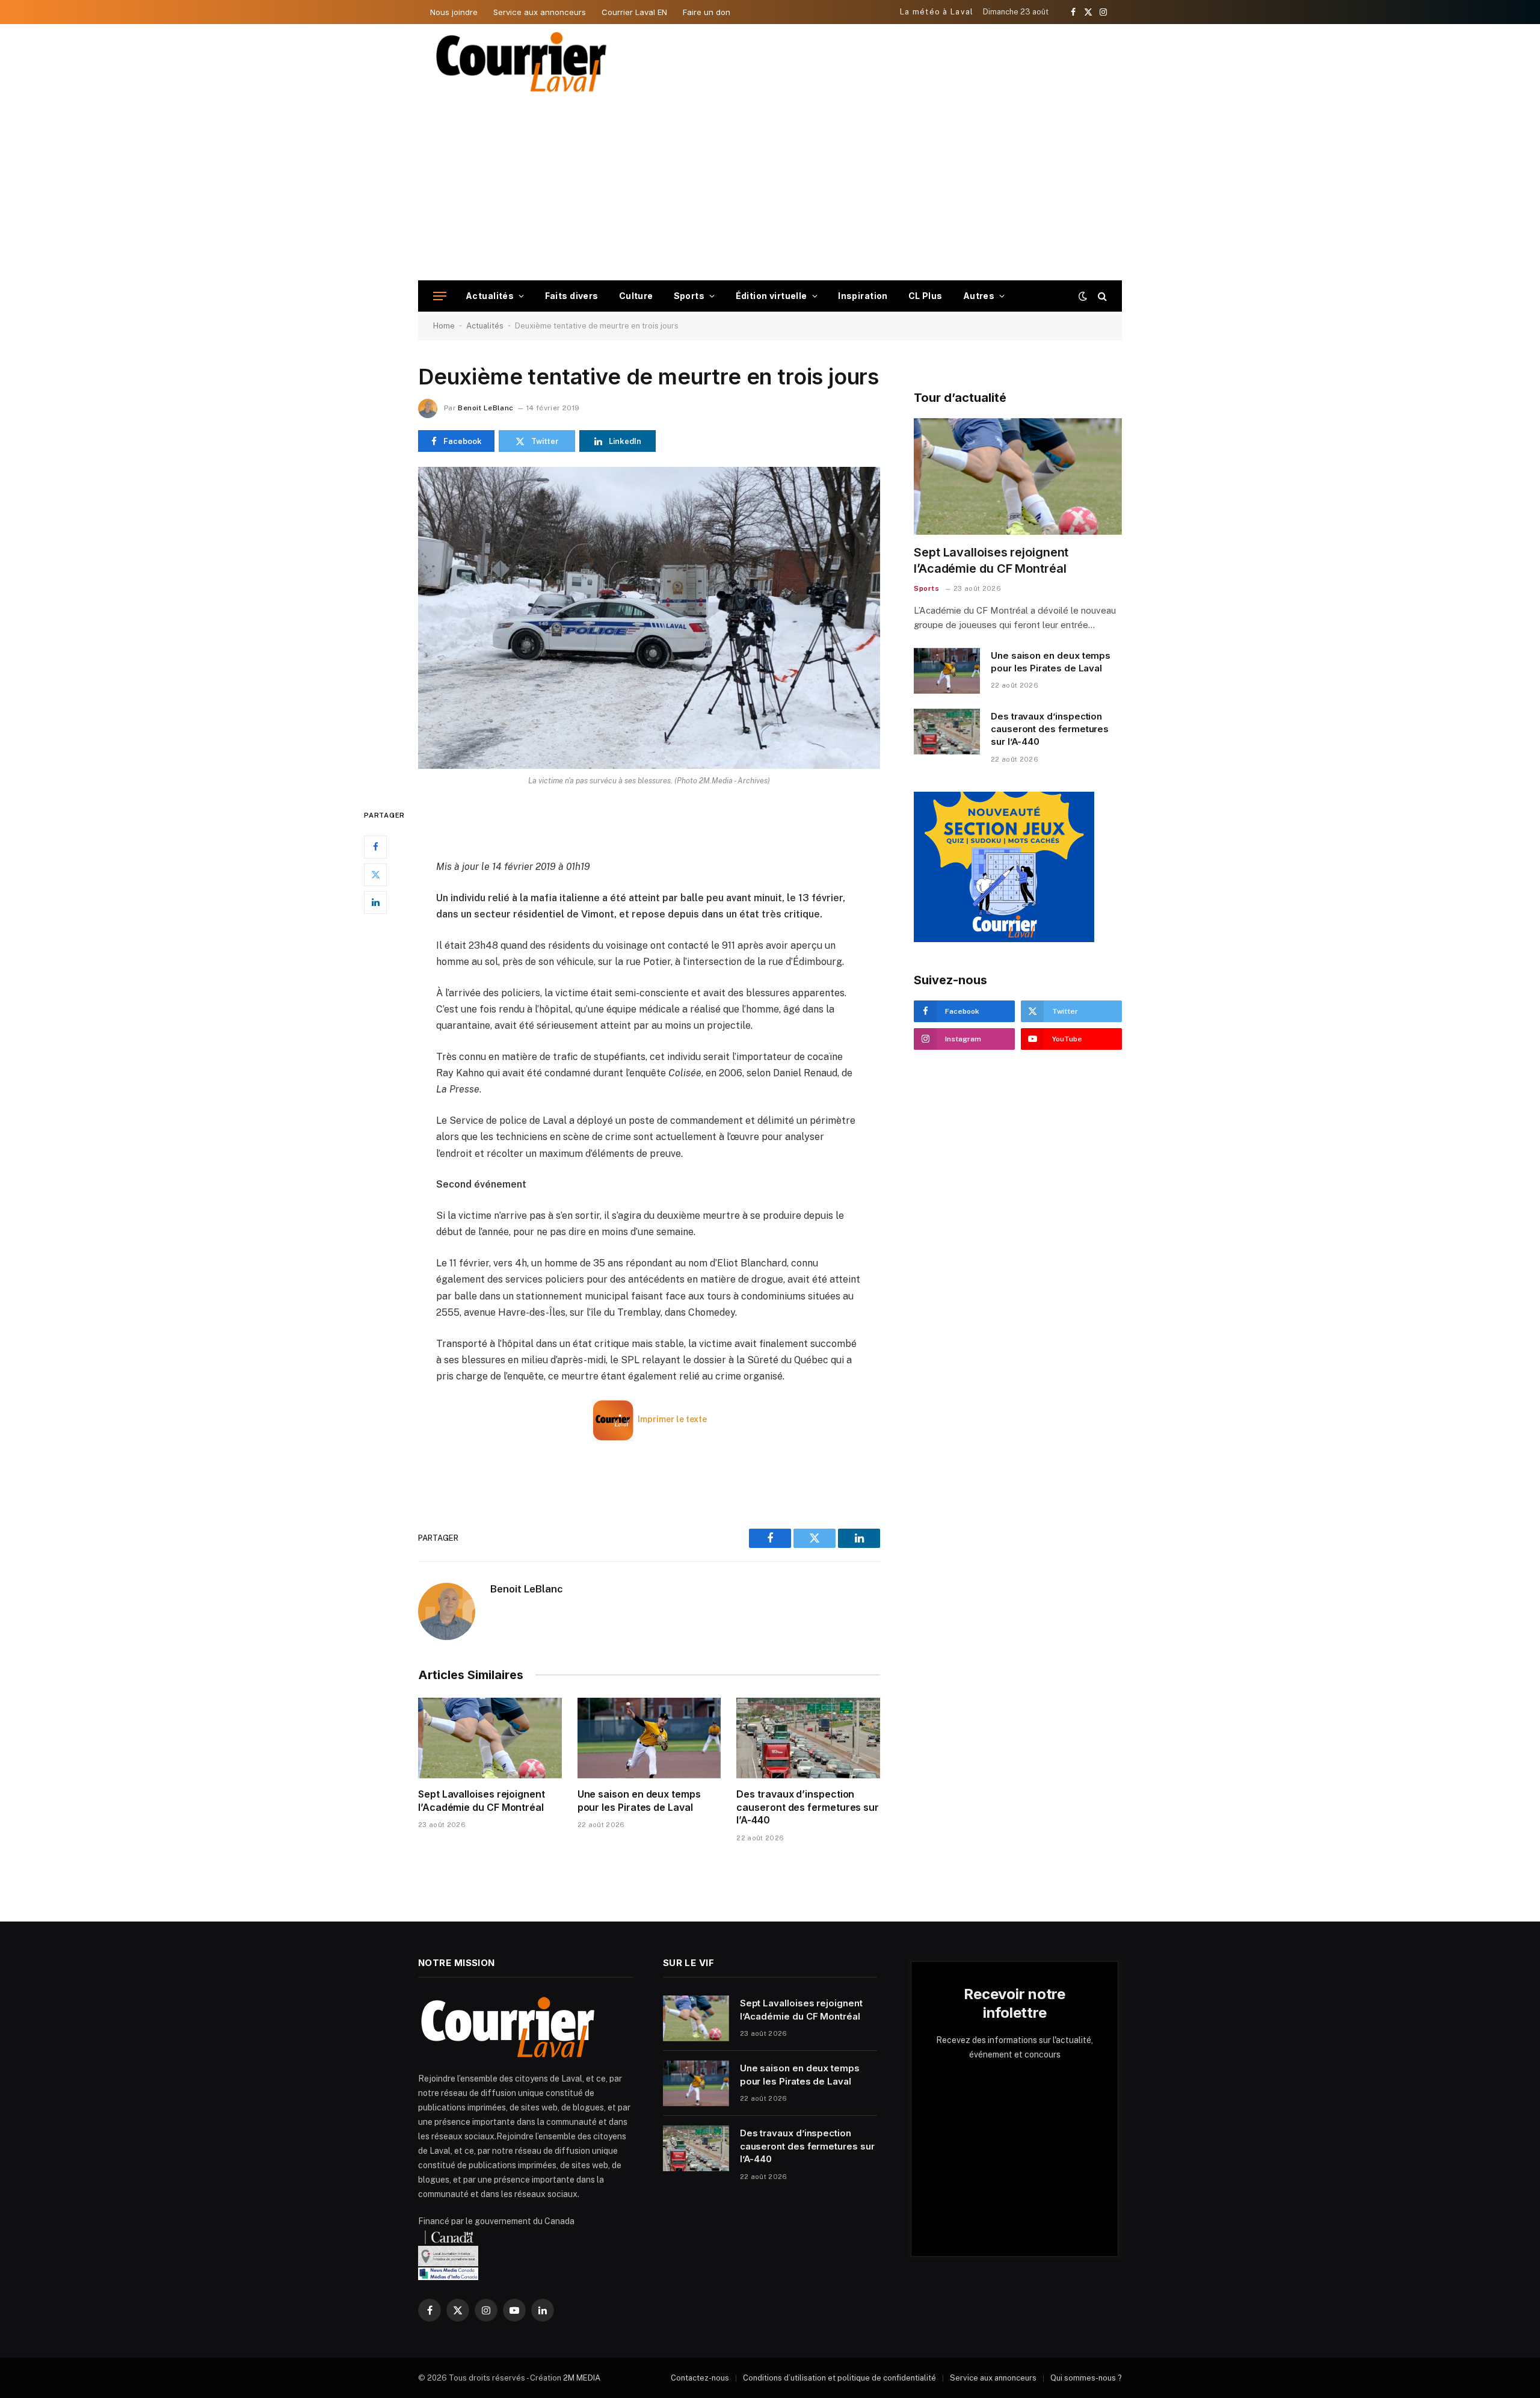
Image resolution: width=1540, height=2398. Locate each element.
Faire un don (707, 12)
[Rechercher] (1101, 296)
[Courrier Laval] (522, 62)
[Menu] (440, 296)
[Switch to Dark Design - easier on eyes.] (1083, 296)
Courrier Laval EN (634, 12)
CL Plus (926, 296)
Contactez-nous (700, 2378)
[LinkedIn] (375, 902)
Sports (689, 296)
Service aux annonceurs (540, 12)
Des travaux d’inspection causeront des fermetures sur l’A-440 (808, 1807)
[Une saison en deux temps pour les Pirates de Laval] (649, 1738)
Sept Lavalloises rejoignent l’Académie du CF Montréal (482, 1801)
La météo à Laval (937, 12)
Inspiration (863, 296)
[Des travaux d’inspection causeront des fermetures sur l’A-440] (808, 1738)
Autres (979, 296)
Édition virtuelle (772, 296)
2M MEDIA (582, 2378)
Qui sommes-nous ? (1086, 2378)
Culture (636, 296)
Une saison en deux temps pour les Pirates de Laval (639, 1801)
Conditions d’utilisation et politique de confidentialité (839, 2378)
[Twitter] (375, 875)
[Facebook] (375, 847)
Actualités (490, 296)
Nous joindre (454, 12)
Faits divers (572, 296)
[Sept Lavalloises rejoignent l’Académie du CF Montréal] (490, 1738)
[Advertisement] (770, 190)
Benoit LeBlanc (485, 408)
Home (444, 326)
